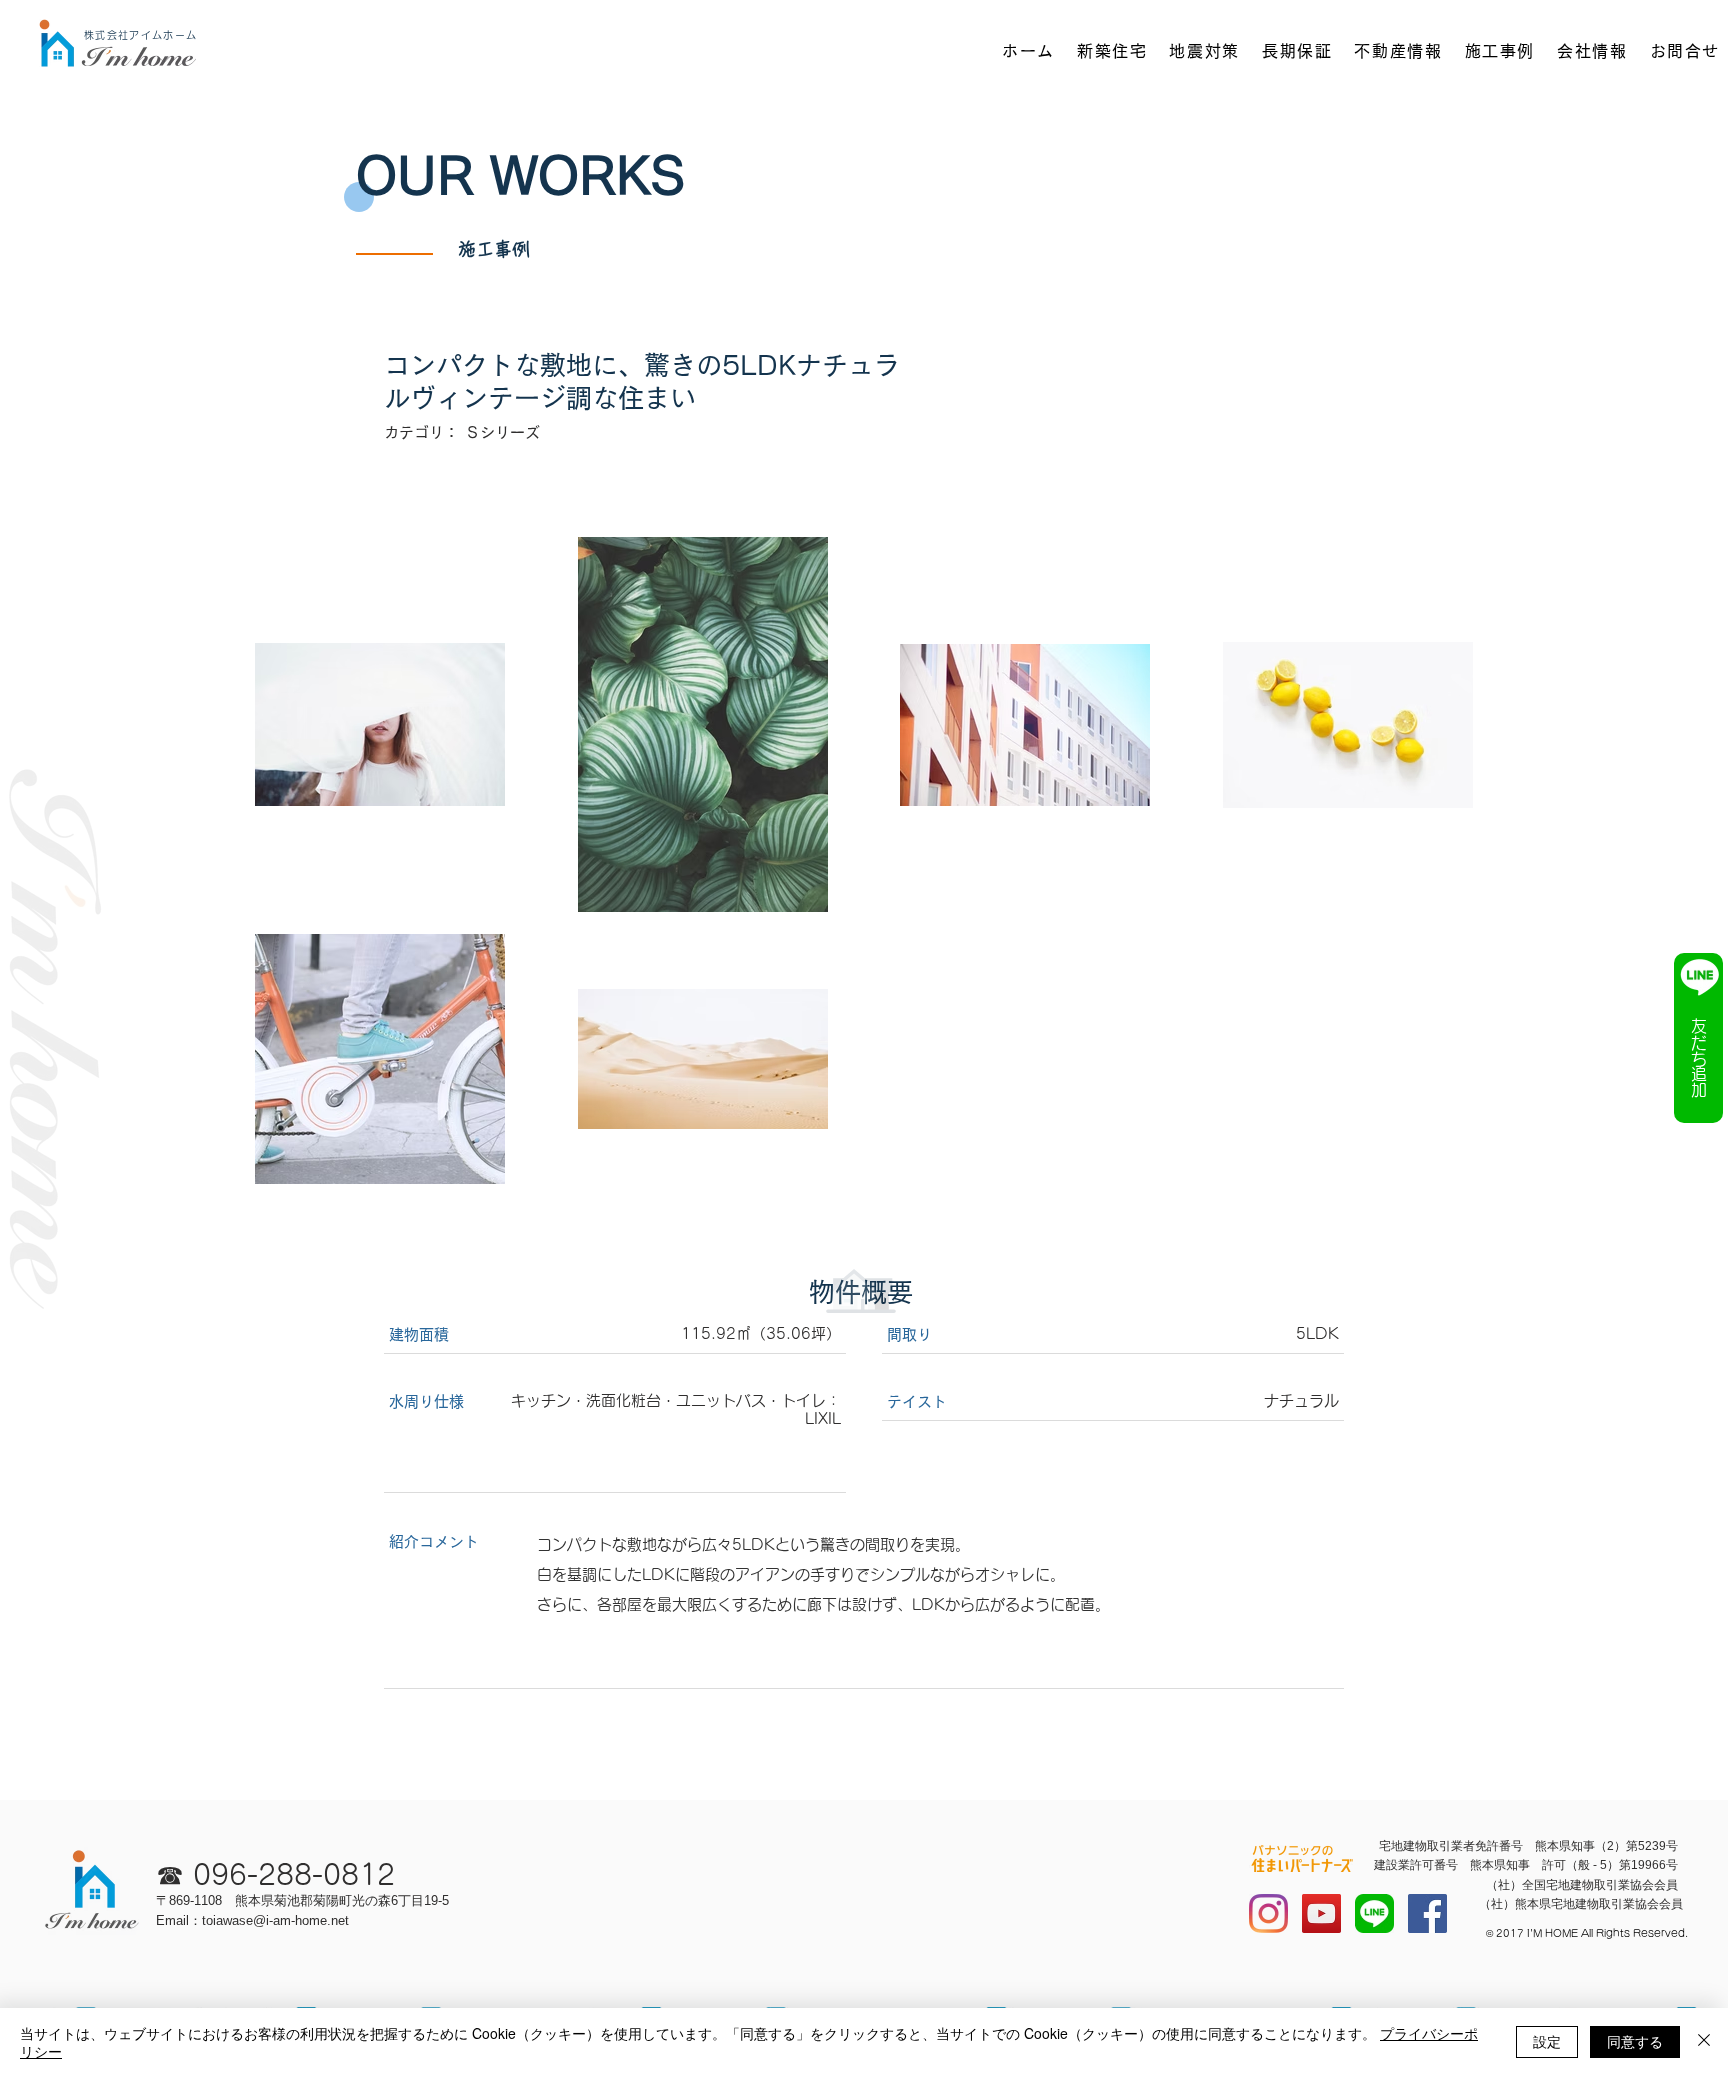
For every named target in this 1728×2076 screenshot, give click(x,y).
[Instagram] (1268, 1913)
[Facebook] (1427, 1913)
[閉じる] (1704, 2042)
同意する (1635, 2041)
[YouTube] (1321, 1913)
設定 (1547, 2041)
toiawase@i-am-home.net (275, 1920)
